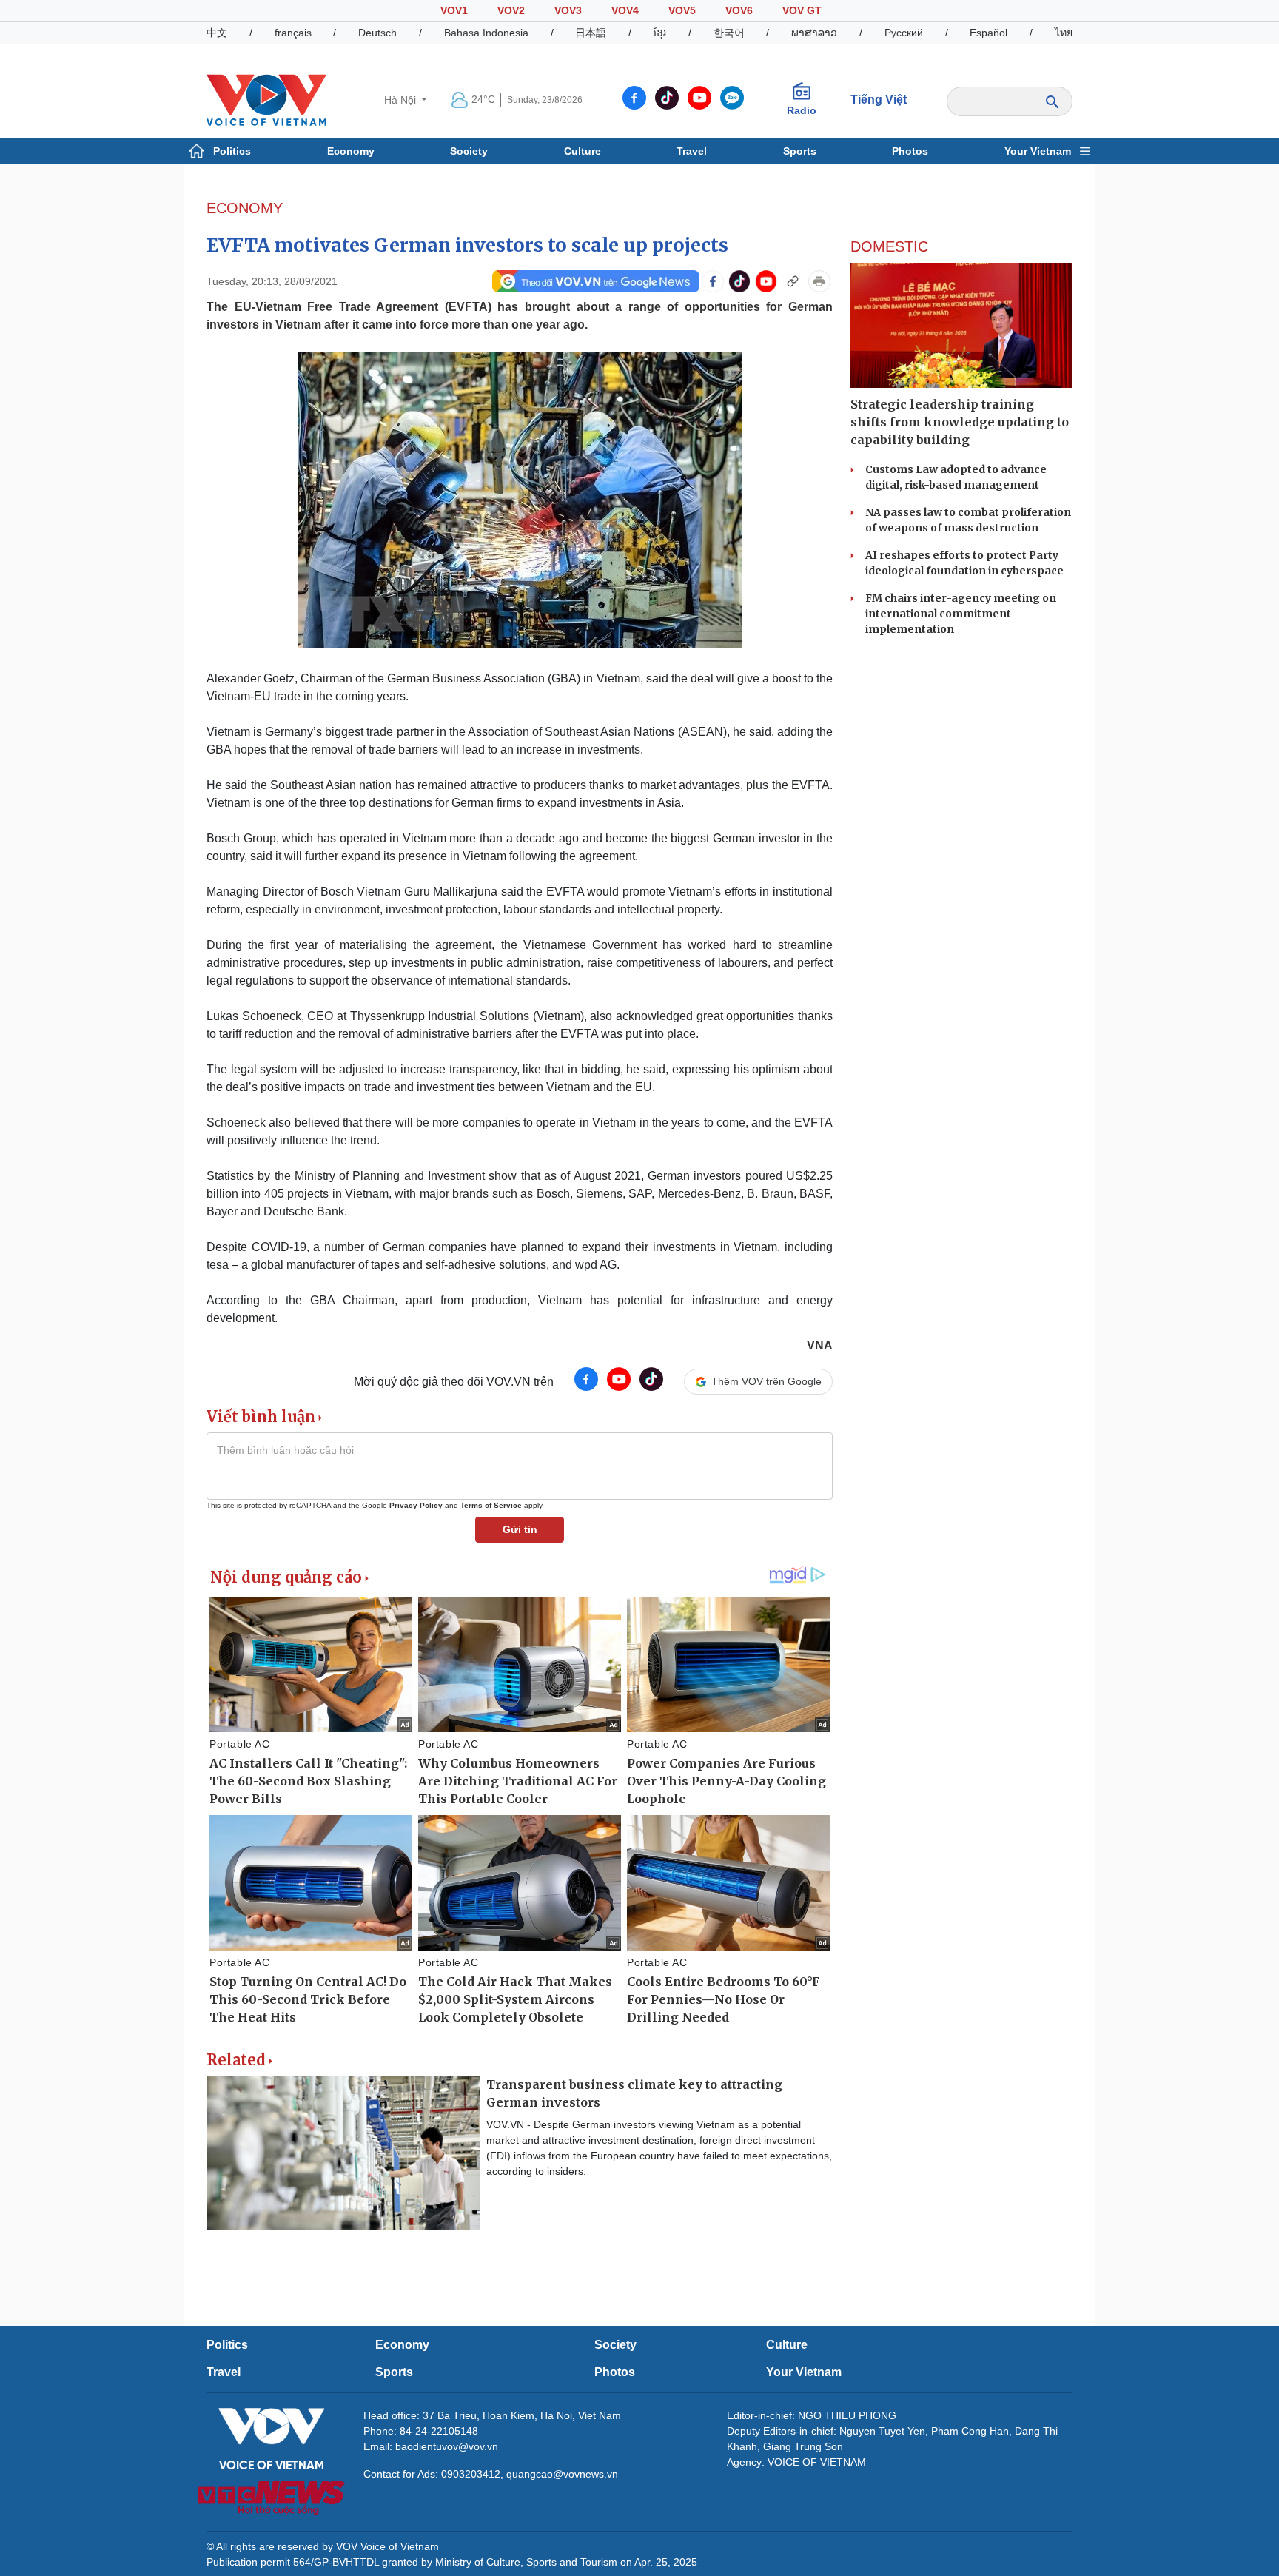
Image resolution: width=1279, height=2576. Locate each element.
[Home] (266, 99)
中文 (217, 33)
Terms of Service (491, 1505)
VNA (820, 1345)
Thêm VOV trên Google (766, 1381)
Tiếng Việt (879, 100)
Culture (583, 151)
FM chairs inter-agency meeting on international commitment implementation (961, 614)
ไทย (1064, 33)
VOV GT (802, 10)
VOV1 (454, 10)
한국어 (729, 33)
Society (469, 151)
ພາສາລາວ (814, 33)
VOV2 (511, 10)
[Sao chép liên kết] (793, 281)
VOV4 (625, 10)
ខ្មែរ (660, 33)
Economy (351, 151)
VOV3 (568, 10)
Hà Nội (402, 100)
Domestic (889, 246)
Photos (910, 151)
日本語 (591, 33)
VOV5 (682, 10)
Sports (800, 151)
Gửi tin (520, 1529)
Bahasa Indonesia (486, 33)
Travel (692, 151)
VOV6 (739, 10)
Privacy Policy (416, 1505)
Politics (232, 151)
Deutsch (377, 33)
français (293, 33)
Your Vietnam (1038, 151)
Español (988, 33)
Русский (904, 33)
